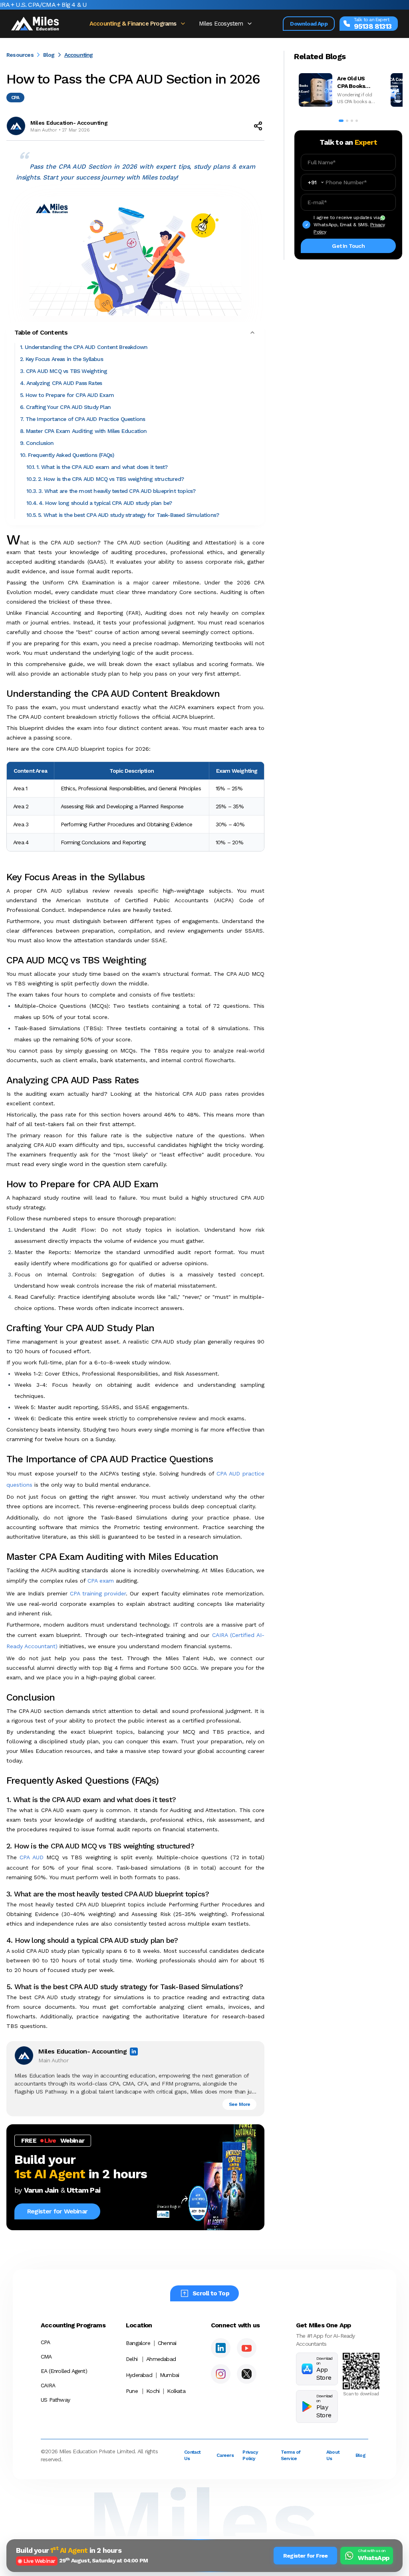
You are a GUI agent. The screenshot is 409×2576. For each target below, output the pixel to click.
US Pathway (55, 2400)
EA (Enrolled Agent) (64, 2371)
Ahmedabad (161, 2359)
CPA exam (101, 1581)
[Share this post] (258, 126)
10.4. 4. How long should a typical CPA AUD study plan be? (99, 503)
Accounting (79, 55)
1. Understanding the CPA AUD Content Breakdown (84, 347)
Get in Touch (348, 246)
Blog (49, 55)
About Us (333, 2455)
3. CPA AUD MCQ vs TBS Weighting (64, 371)
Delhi (132, 2359)
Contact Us (192, 2455)
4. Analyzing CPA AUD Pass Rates (61, 383)
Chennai (167, 2343)
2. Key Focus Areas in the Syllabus (62, 359)
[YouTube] (247, 2348)
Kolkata (176, 2391)
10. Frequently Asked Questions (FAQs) (67, 455)
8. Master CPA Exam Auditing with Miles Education (83, 431)
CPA (46, 2342)
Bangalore (138, 2343)
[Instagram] (221, 2374)
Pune (132, 2391)
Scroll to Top (211, 2293)
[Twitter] (247, 2374)
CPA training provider (98, 1593)
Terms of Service (291, 2455)
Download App (309, 24)
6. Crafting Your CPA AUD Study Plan (65, 407)
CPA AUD (31, 1857)
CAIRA (48, 2385)
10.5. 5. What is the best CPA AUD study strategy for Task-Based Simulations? (123, 515)
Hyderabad (139, 2375)
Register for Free (305, 2556)
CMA (46, 2357)
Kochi (153, 2391)
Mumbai (169, 2375)
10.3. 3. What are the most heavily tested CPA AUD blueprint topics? (111, 491)
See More (240, 2104)
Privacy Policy (250, 2455)
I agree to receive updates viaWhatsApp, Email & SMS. (349, 225)
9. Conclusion (37, 443)
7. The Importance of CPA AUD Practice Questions (82, 419)
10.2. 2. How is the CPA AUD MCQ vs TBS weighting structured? (105, 479)
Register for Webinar (57, 2211)
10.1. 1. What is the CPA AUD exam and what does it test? (97, 467)
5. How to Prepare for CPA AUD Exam (67, 395)
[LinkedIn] (221, 2348)
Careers (225, 2455)
